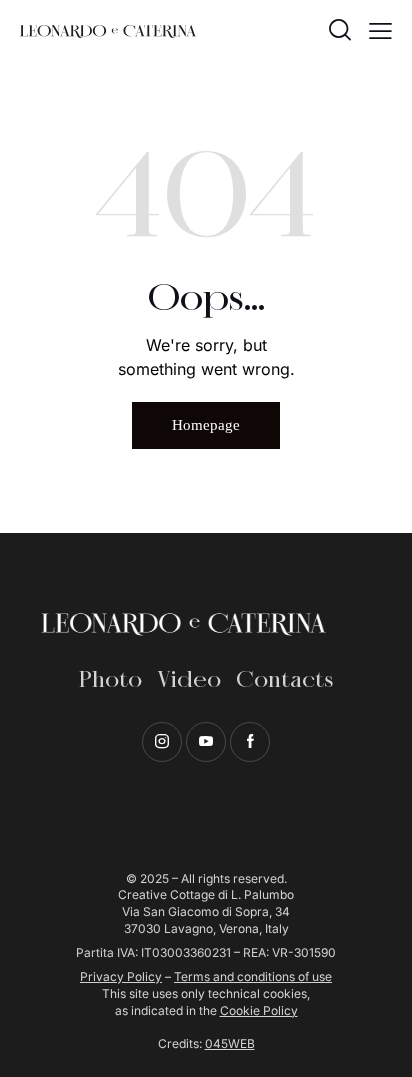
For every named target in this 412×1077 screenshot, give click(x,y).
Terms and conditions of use (253, 976)
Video (189, 680)
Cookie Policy (259, 1010)
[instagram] (162, 742)
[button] (380, 30)
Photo (110, 680)
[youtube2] (206, 742)
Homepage (206, 425)
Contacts (284, 680)
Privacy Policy (121, 976)
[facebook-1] (250, 742)
